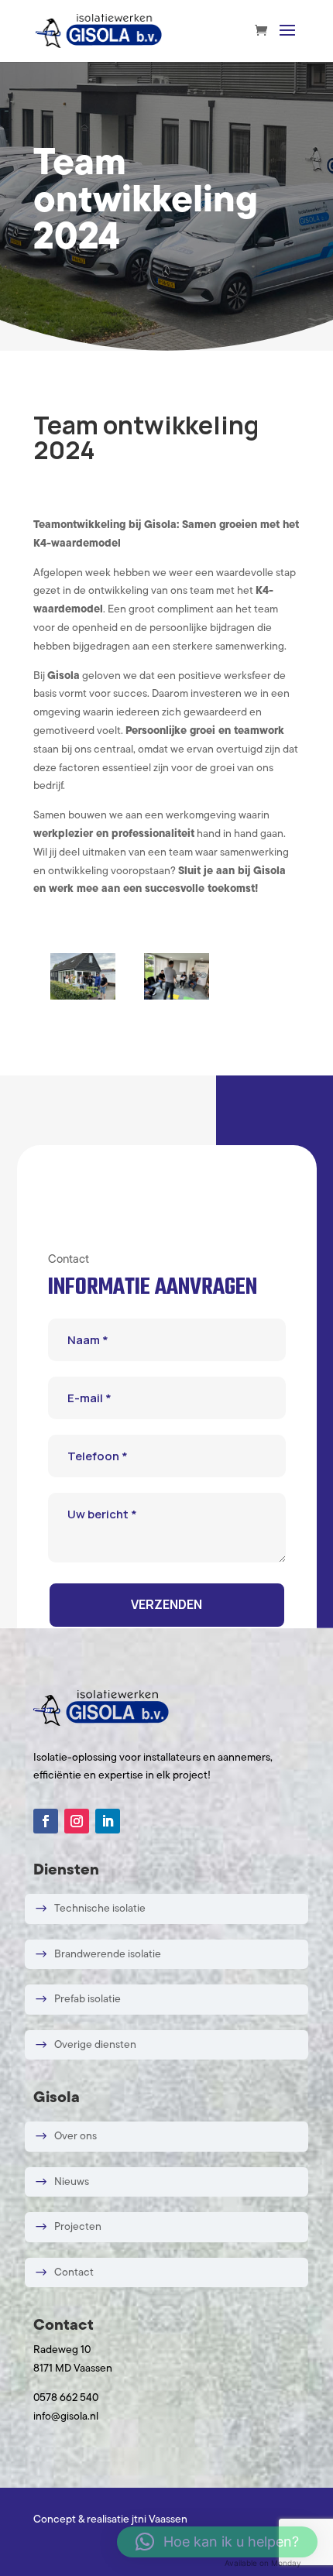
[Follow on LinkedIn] (108, 1821)
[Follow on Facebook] (46, 1821)
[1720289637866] (177, 997)
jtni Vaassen (160, 2520)
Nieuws (72, 2182)
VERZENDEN (166, 1604)
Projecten (78, 2227)
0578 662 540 (66, 2398)
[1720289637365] (83, 997)
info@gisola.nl (66, 2417)
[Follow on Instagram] (77, 1821)
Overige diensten (95, 2044)
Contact (74, 2272)
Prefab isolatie (88, 2000)
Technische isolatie (100, 1909)
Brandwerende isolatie (108, 1954)
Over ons (76, 2137)
